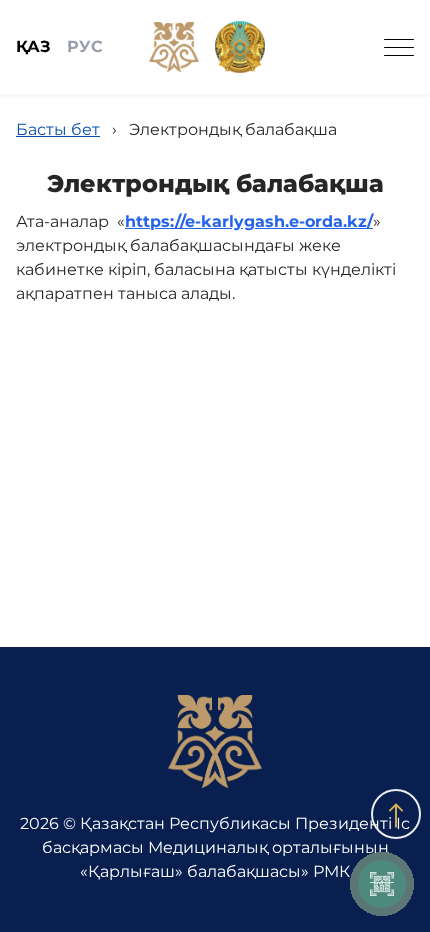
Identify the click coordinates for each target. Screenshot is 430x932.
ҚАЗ (33, 46)
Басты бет (58, 129)
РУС (85, 46)
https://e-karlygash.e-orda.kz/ (249, 221)
